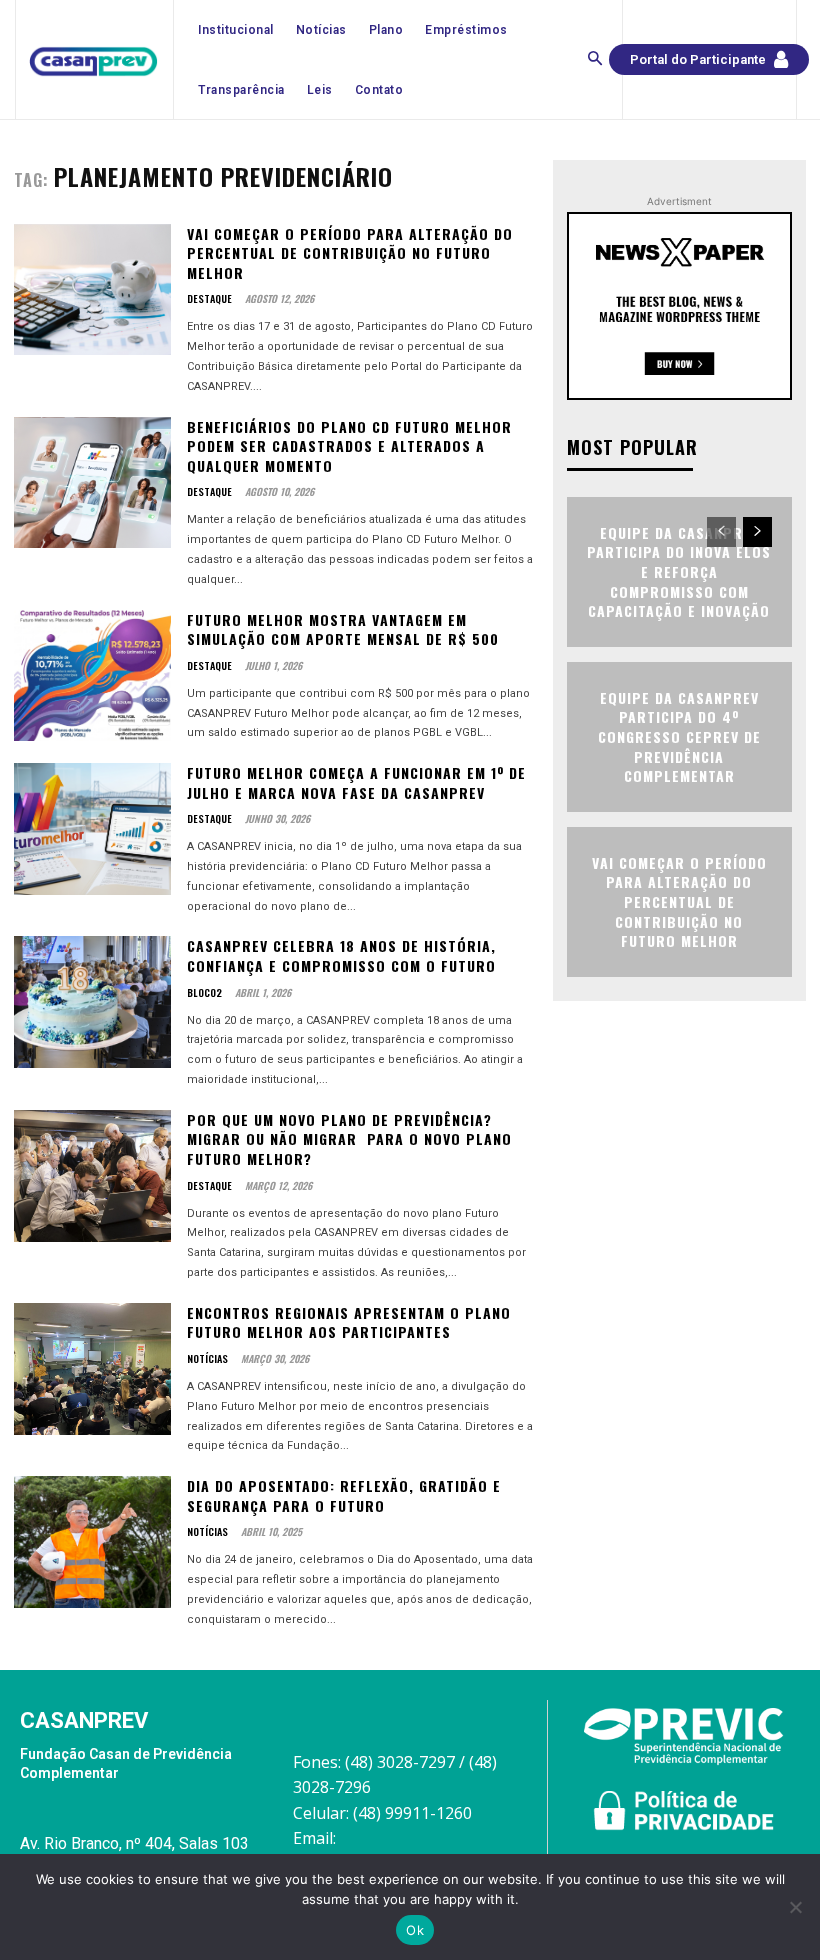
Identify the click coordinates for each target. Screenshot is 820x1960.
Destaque (209, 299)
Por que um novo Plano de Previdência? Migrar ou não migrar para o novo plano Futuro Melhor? (349, 1139)
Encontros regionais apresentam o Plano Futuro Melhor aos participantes (349, 1322)
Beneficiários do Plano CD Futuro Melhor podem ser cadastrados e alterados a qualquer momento (349, 446)
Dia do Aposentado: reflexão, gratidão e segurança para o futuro (344, 1495)
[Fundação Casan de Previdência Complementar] (93, 62)
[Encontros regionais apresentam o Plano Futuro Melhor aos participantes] (92, 1369)
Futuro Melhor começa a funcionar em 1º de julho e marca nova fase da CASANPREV (356, 782)
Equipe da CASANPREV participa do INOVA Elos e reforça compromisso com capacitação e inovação (679, 571)
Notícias (207, 1359)
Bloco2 (204, 993)
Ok (415, 1930)
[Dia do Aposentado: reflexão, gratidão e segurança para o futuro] (92, 1542)
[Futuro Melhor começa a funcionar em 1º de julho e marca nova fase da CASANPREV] (92, 829)
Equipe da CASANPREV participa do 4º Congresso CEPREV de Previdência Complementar (679, 736)
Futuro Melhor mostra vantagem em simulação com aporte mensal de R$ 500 (343, 629)
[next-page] (757, 532)
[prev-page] (721, 532)
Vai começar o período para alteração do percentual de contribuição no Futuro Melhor (350, 253)
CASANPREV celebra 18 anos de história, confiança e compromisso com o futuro (341, 955)
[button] (595, 60)
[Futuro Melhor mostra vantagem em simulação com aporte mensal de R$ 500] (92, 676)
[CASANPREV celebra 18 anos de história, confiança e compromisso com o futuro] (92, 1002)
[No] (795, 1907)
